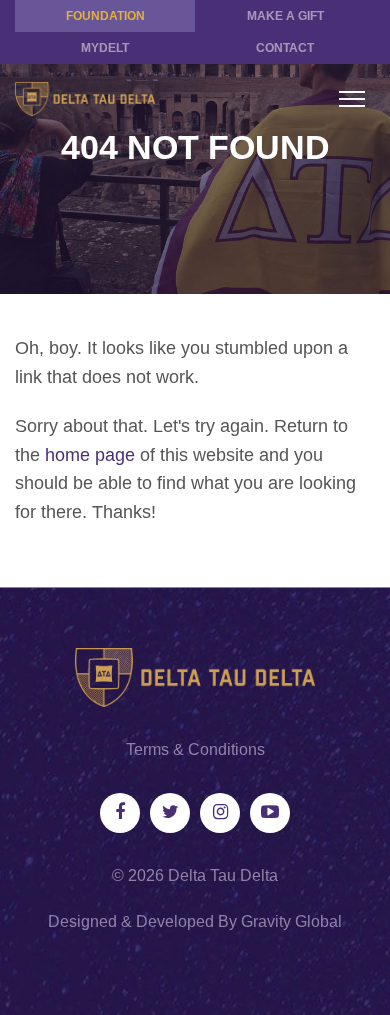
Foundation (105, 16)
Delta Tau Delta (223, 875)
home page (90, 455)
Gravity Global (291, 921)
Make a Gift (285, 16)
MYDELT (105, 48)
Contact (285, 48)
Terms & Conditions (195, 749)
